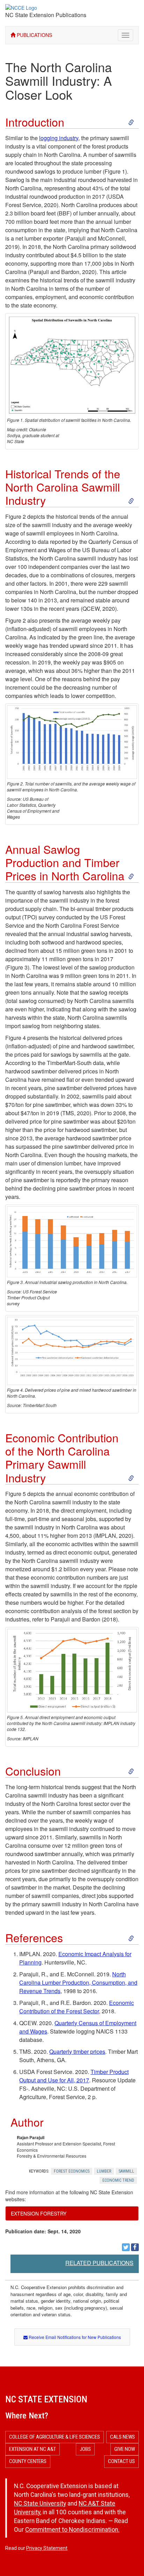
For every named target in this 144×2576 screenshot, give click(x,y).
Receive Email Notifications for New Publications (74, 2337)
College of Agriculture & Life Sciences (55, 2437)
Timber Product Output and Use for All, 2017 (74, 2076)
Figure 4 (16, 1038)
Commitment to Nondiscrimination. (72, 2530)
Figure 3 (17, 967)
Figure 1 (115, 171)
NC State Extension (46, 2399)
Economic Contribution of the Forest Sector (77, 2007)
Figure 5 (16, 1494)
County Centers (28, 2461)
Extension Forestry (39, 2213)
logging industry (59, 138)
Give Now (125, 2449)
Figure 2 (16, 516)
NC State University (40, 2503)
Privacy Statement (47, 2548)
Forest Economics (72, 2171)
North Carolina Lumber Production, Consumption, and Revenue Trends (78, 1982)
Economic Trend (118, 2180)
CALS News (123, 2437)
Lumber (104, 2171)
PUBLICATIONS (34, 35)
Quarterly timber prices (77, 2051)
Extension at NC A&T (33, 2449)
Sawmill (126, 2171)
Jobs (85, 2449)
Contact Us (121, 2461)
